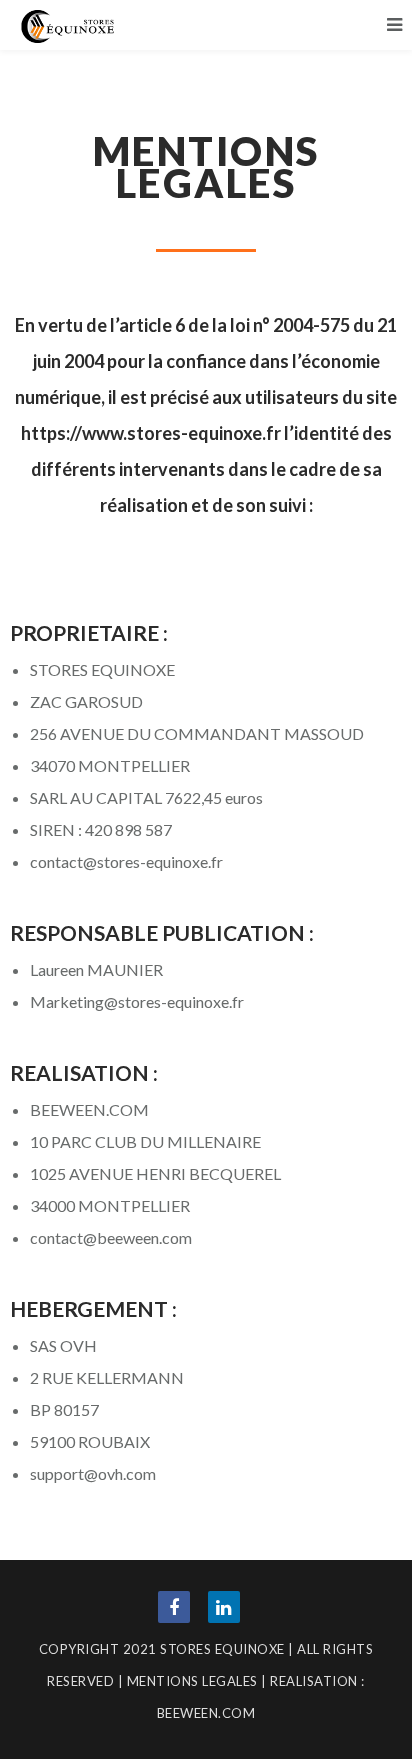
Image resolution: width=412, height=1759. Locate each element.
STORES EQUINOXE (102, 669)
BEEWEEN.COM (89, 1109)
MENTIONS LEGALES (192, 1681)
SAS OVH (63, 1345)
